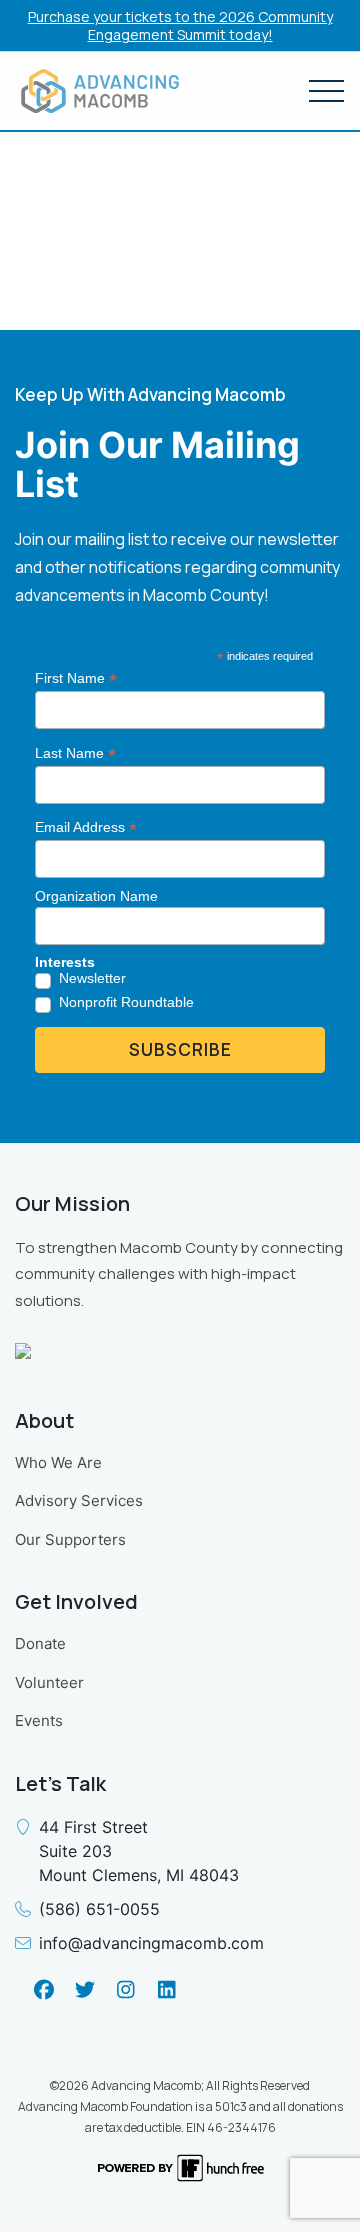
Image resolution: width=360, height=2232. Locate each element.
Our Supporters (70, 1539)
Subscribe (180, 1049)
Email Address (86, 827)
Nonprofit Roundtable (126, 1002)
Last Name (75, 753)
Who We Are (58, 1462)
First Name (76, 678)
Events (39, 1720)
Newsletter (92, 978)
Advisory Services (79, 1500)
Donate (40, 1643)
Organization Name (96, 896)
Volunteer (49, 1682)
